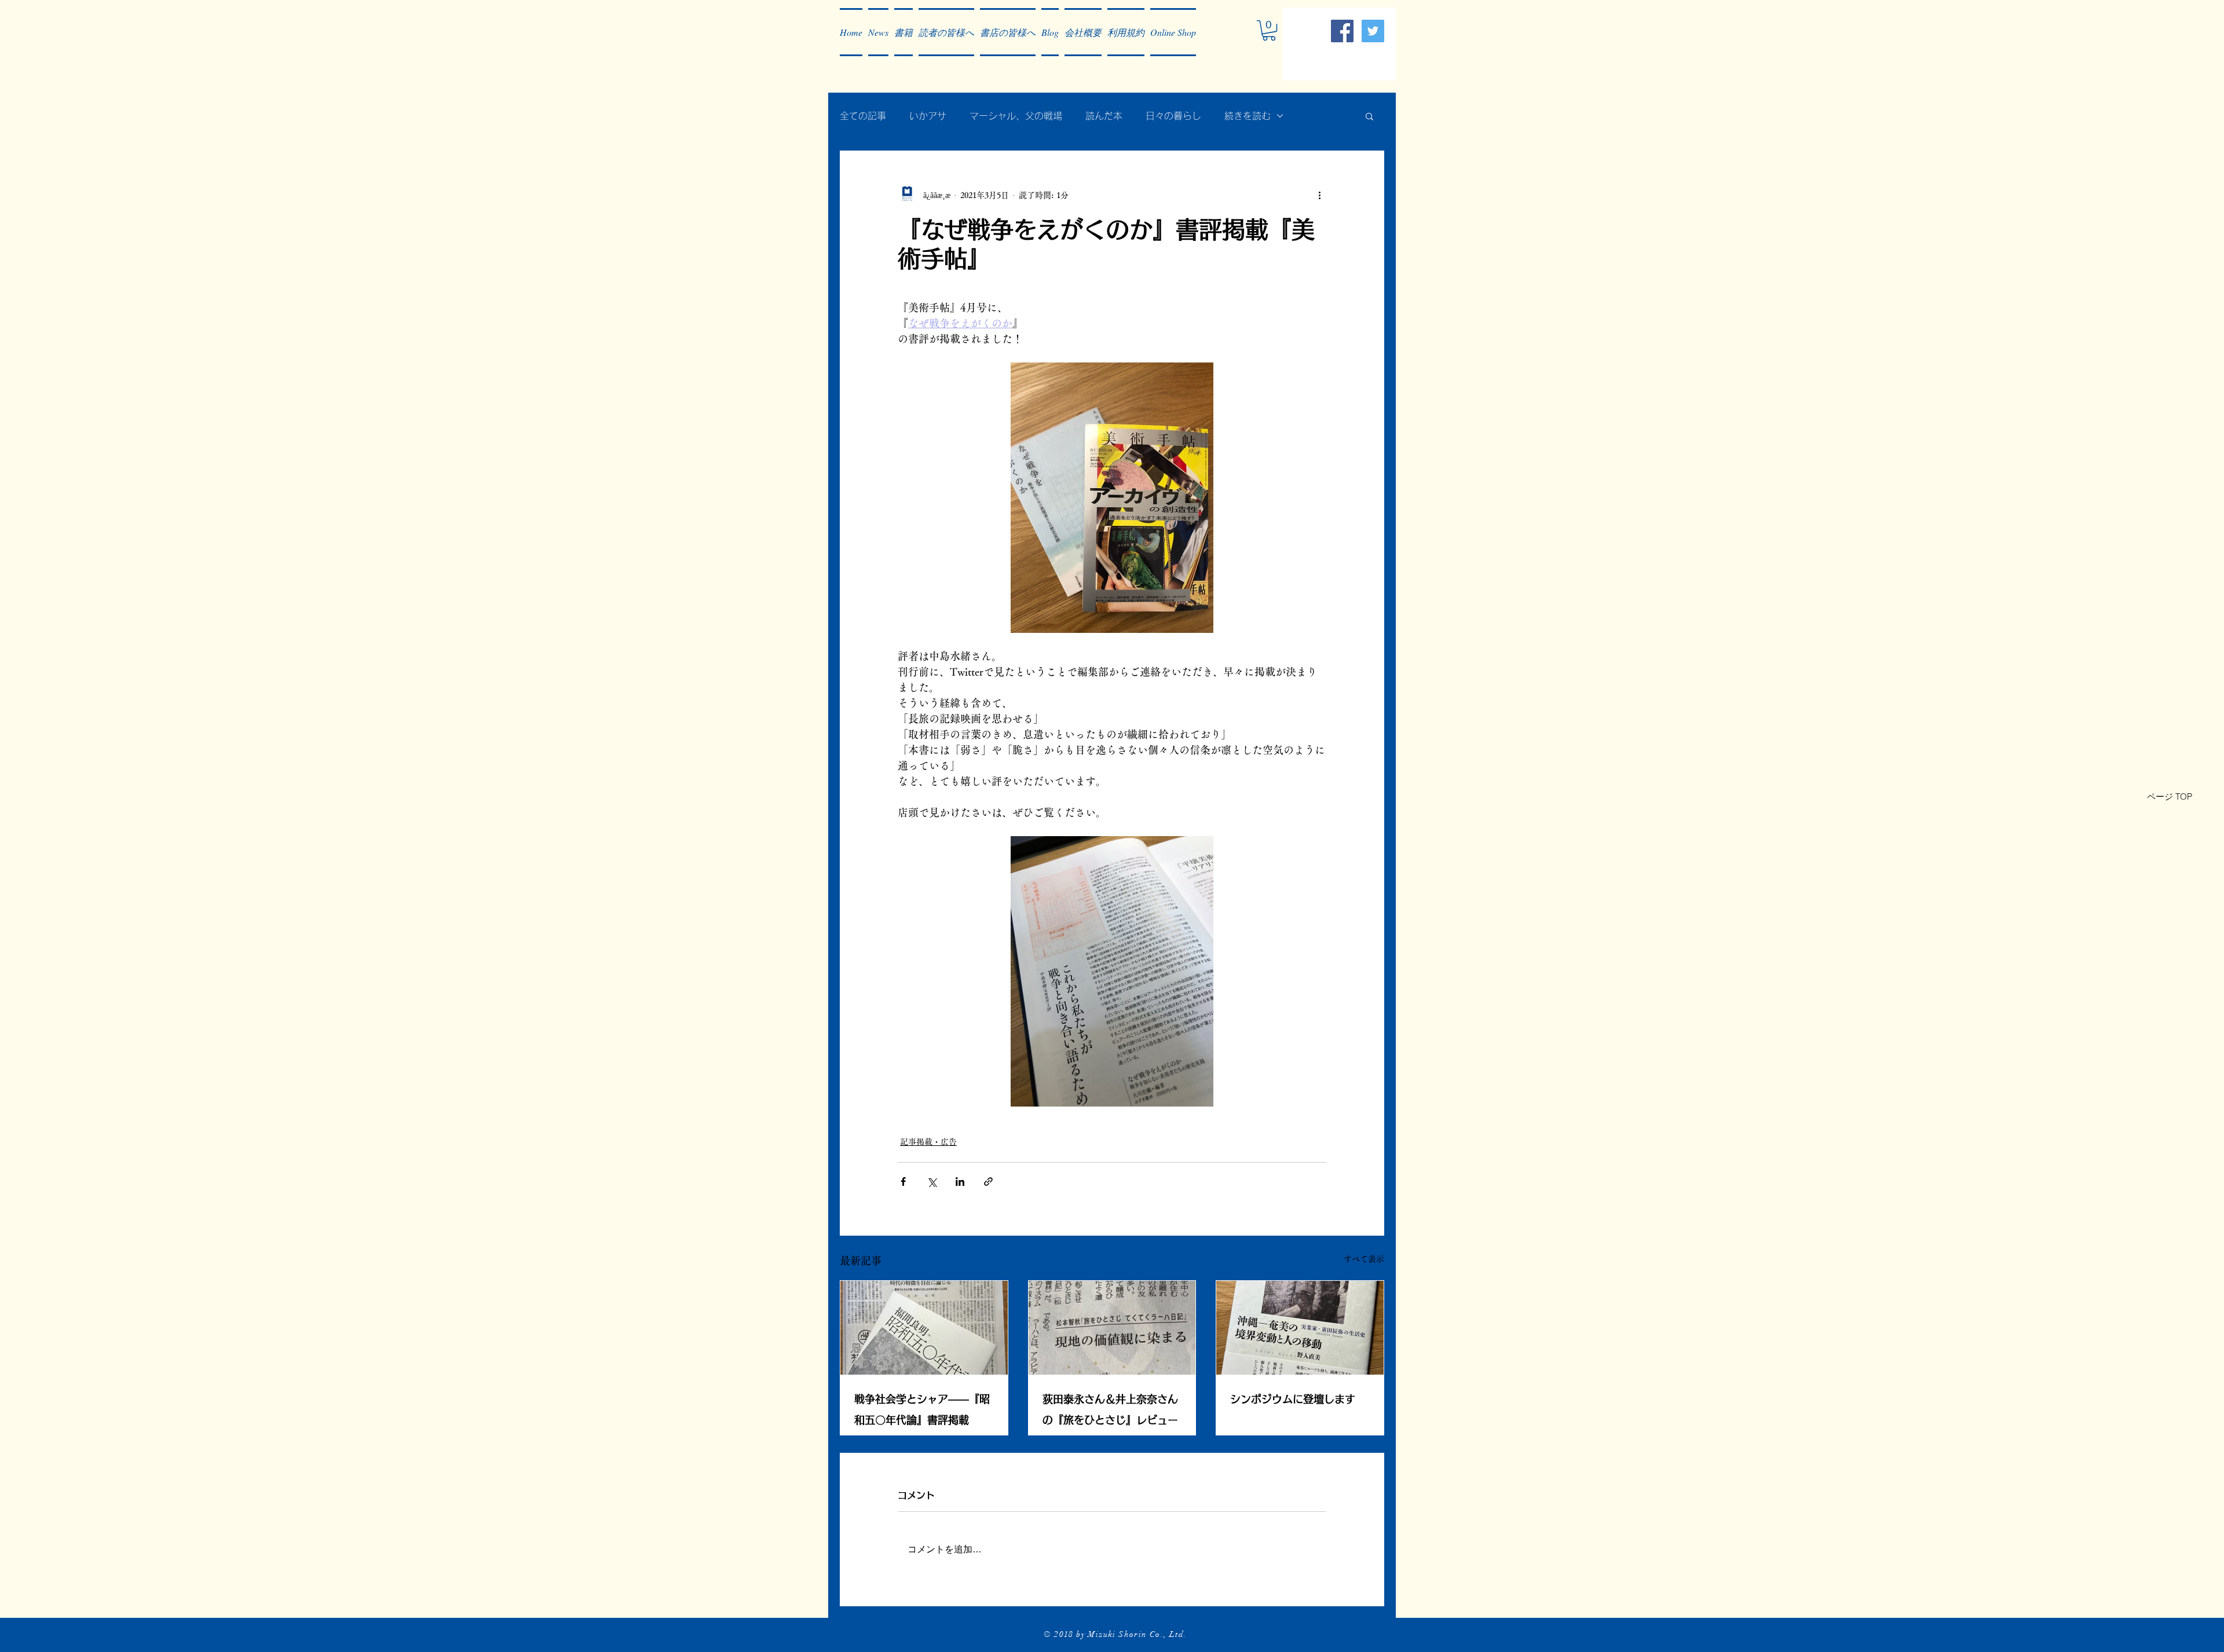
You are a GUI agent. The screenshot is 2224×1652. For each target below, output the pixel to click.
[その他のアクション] (1319, 195)
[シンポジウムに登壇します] (1300, 1328)
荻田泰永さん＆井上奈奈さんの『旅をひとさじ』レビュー (1110, 1409)
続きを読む (1248, 116)
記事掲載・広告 (928, 1142)
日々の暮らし (1173, 116)
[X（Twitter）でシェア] (932, 1182)
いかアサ (928, 116)
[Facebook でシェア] (903, 1182)
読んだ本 (1104, 116)
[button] (878, 32)
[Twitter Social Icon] (1373, 31)
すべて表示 (1364, 1259)
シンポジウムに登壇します (1293, 1399)
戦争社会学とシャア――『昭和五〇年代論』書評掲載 (922, 1409)
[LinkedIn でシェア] (960, 1182)
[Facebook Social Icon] (1342, 31)
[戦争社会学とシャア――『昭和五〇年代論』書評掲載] (924, 1328)
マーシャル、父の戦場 (1016, 116)
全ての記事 (863, 116)
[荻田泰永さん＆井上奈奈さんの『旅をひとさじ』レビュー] (1112, 1328)
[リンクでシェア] (988, 1182)
